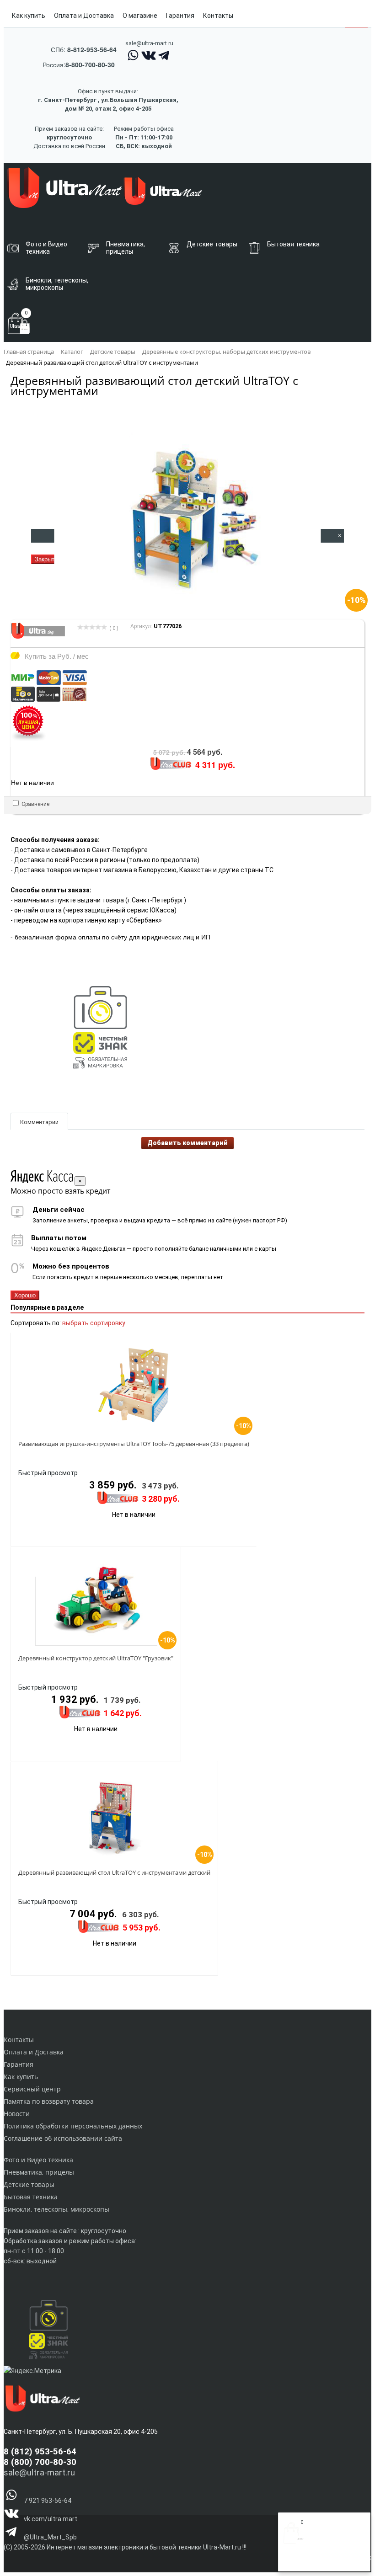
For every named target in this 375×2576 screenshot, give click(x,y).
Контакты (218, 16)
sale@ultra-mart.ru (149, 43)
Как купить (29, 16)
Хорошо (25, 1295)
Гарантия (180, 16)
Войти (292, 2561)
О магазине (140, 16)
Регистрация (320, 2561)
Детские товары (29, 2184)
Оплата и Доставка (84, 16)
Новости (17, 2114)
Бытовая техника (31, 2197)
